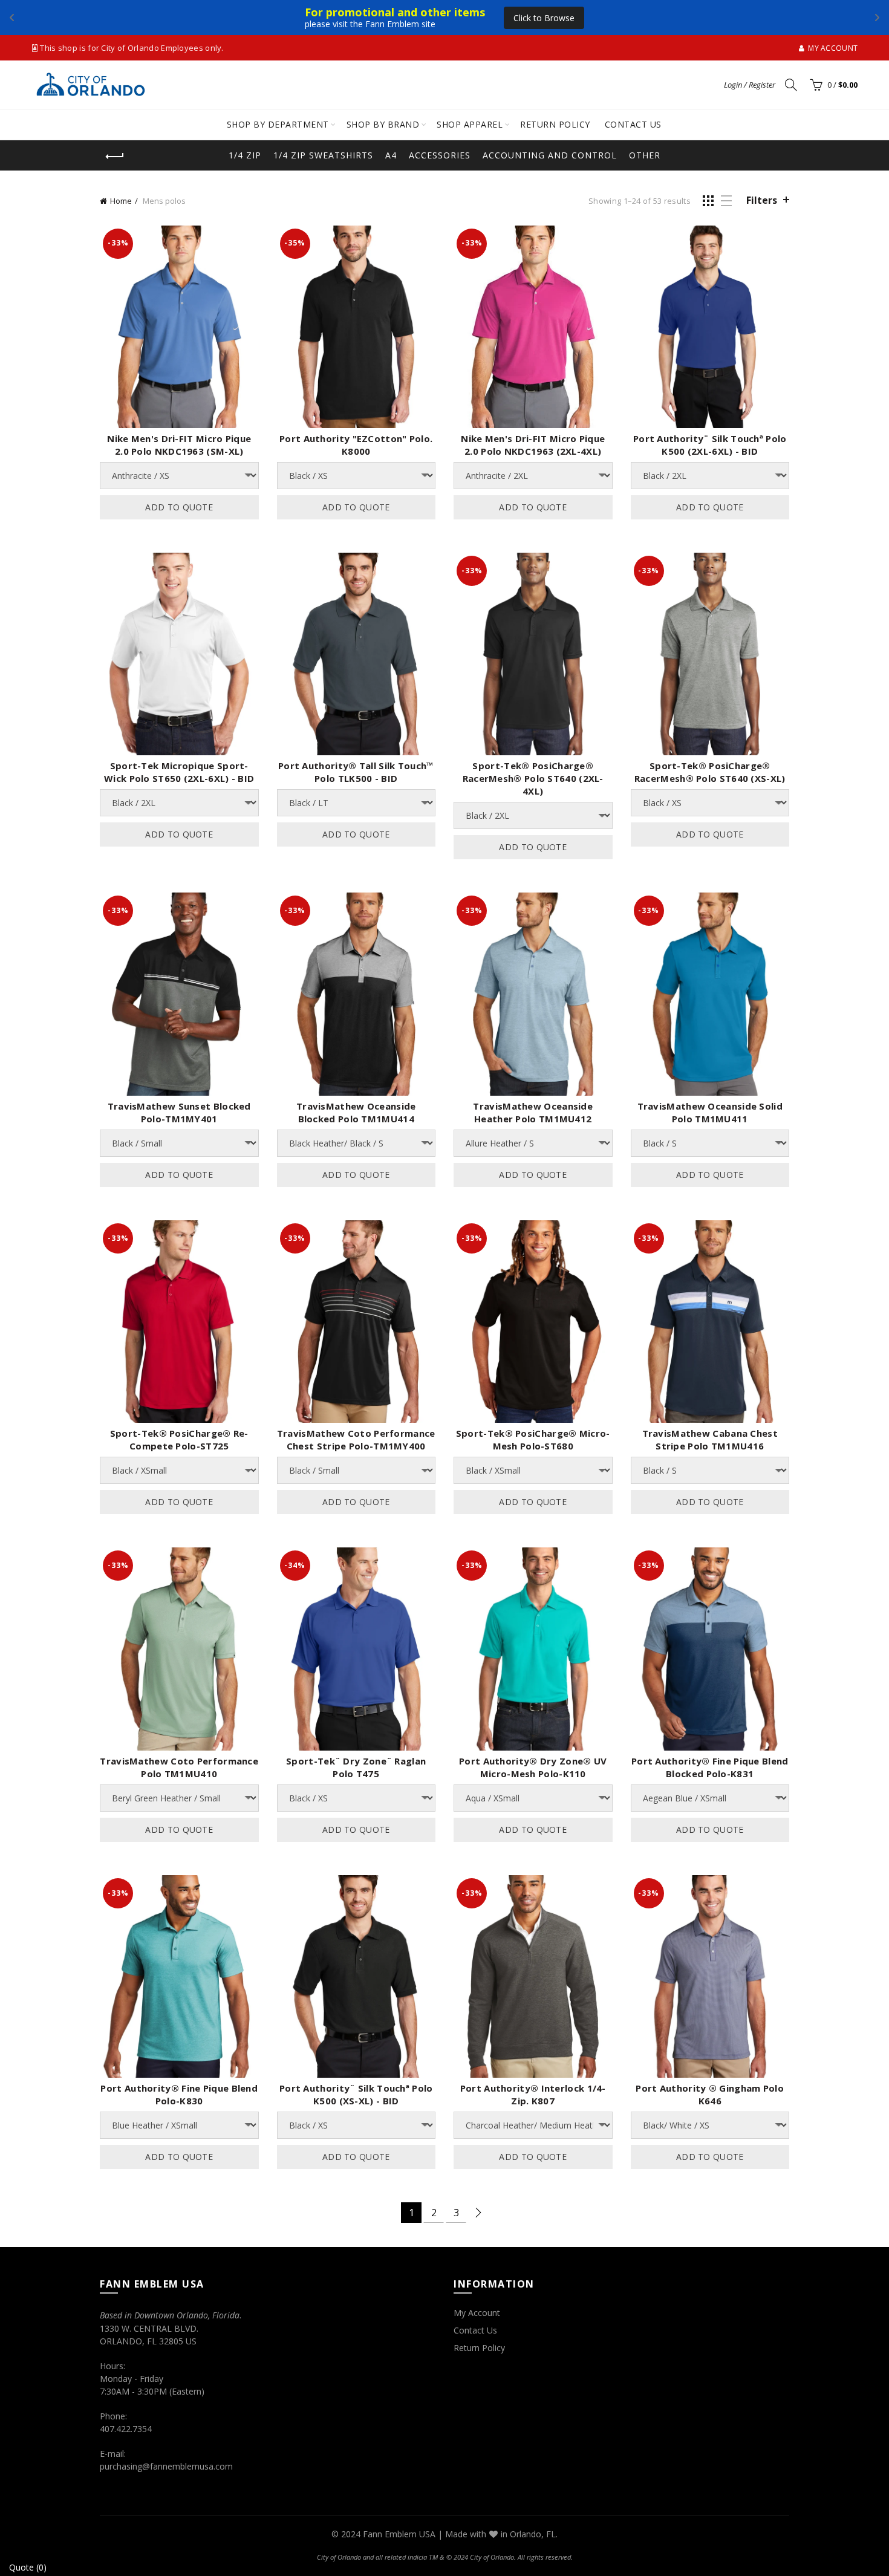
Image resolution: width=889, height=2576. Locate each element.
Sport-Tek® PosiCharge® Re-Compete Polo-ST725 (179, 1439)
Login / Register (750, 85)
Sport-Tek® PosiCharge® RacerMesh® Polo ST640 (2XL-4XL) (533, 778)
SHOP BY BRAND (383, 124)
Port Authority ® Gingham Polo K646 (710, 2094)
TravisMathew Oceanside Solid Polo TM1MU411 (710, 1112)
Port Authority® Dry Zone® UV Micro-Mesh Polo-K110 (533, 1767)
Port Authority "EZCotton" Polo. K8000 (356, 445)
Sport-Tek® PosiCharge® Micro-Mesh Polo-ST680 (533, 1439)
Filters (762, 200)
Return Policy (479, 2348)
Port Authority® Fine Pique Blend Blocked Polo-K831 (710, 1767)
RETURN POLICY (555, 124)
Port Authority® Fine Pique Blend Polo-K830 (179, 2094)
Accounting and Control (550, 155)
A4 (391, 155)
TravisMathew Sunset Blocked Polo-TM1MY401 (179, 1112)
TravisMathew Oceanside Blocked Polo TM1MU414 (356, 1112)
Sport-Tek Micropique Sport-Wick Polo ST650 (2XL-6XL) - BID (179, 772)
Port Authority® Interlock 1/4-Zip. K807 (533, 2094)
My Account (477, 2313)
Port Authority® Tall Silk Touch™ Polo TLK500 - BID (356, 772)
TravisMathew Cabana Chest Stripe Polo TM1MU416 (710, 1439)
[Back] (115, 157)
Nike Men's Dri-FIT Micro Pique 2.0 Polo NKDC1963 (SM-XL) (179, 445)
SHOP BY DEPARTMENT (278, 124)
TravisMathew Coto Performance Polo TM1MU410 (179, 1767)
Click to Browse (544, 18)
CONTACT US (633, 124)
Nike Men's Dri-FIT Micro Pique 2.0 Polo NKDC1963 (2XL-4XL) (533, 445)
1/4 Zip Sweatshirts (323, 155)
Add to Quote (179, 507)
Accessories (440, 155)
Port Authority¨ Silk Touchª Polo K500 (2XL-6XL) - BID (710, 445)
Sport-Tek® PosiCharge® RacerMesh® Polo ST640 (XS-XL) (710, 772)
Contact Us (475, 2330)
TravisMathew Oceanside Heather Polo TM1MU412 (533, 1112)
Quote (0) (28, 2567)
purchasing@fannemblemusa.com (166, 2466)
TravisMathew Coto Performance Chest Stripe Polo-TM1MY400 (356, 1439)
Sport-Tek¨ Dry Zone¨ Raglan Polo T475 (356, 1767)
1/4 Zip (245, 155)
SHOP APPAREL (470, 124)
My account (833, 48)
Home (121, 201)
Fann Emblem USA (399, 2534)
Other (645, 155)
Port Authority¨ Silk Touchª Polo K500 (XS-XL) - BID (356, 2094)
